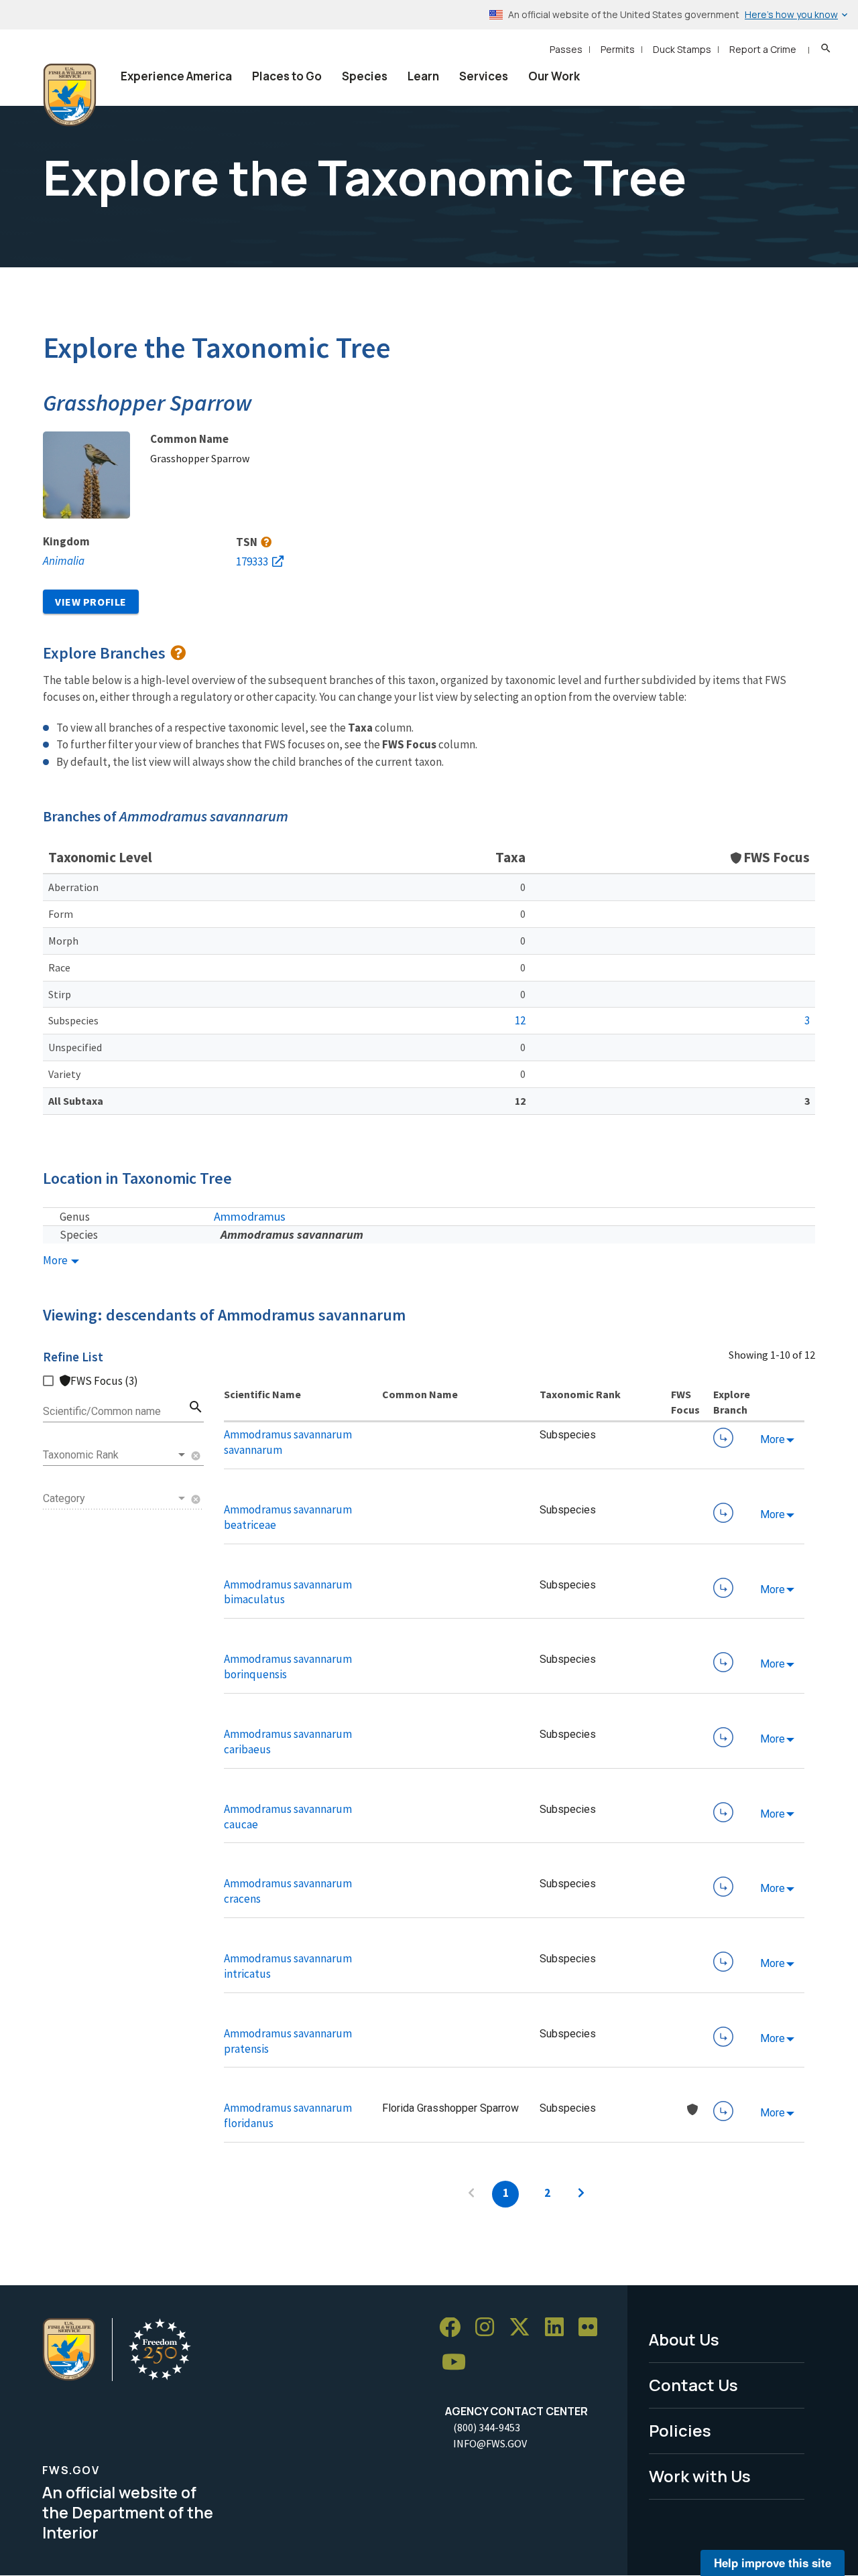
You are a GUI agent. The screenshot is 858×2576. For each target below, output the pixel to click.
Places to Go (287, 76)
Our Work (554, 76)
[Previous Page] (471, 2194)
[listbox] (115, 1455)
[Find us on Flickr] (593, 2328)
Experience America (176, 76)
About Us (684, 2339)
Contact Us (693, 2385)
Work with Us (700, 2476)
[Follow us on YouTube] (458, 2363)
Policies (680, 2430)
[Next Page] (581, 2194)
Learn (423, 76)
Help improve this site (773, 2563)
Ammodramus (250, 1216)
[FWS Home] (70, 95)
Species (365, 76)
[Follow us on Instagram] (489, 2328)
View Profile (91, 602)
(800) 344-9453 (487, 2427)
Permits (618, 49)
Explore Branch (723, 1438)
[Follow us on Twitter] (524, 2328)
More (56, 1261)
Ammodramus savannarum (292, 1234)
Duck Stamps (682, 49)
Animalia (64, 561)
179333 (252, 561)
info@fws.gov (490, 2443)
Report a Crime (763, 49)
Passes (566, 49)
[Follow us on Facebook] (454, 2328)
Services (484, 76)
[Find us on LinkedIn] (559, 2328)
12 (520, 1020)
